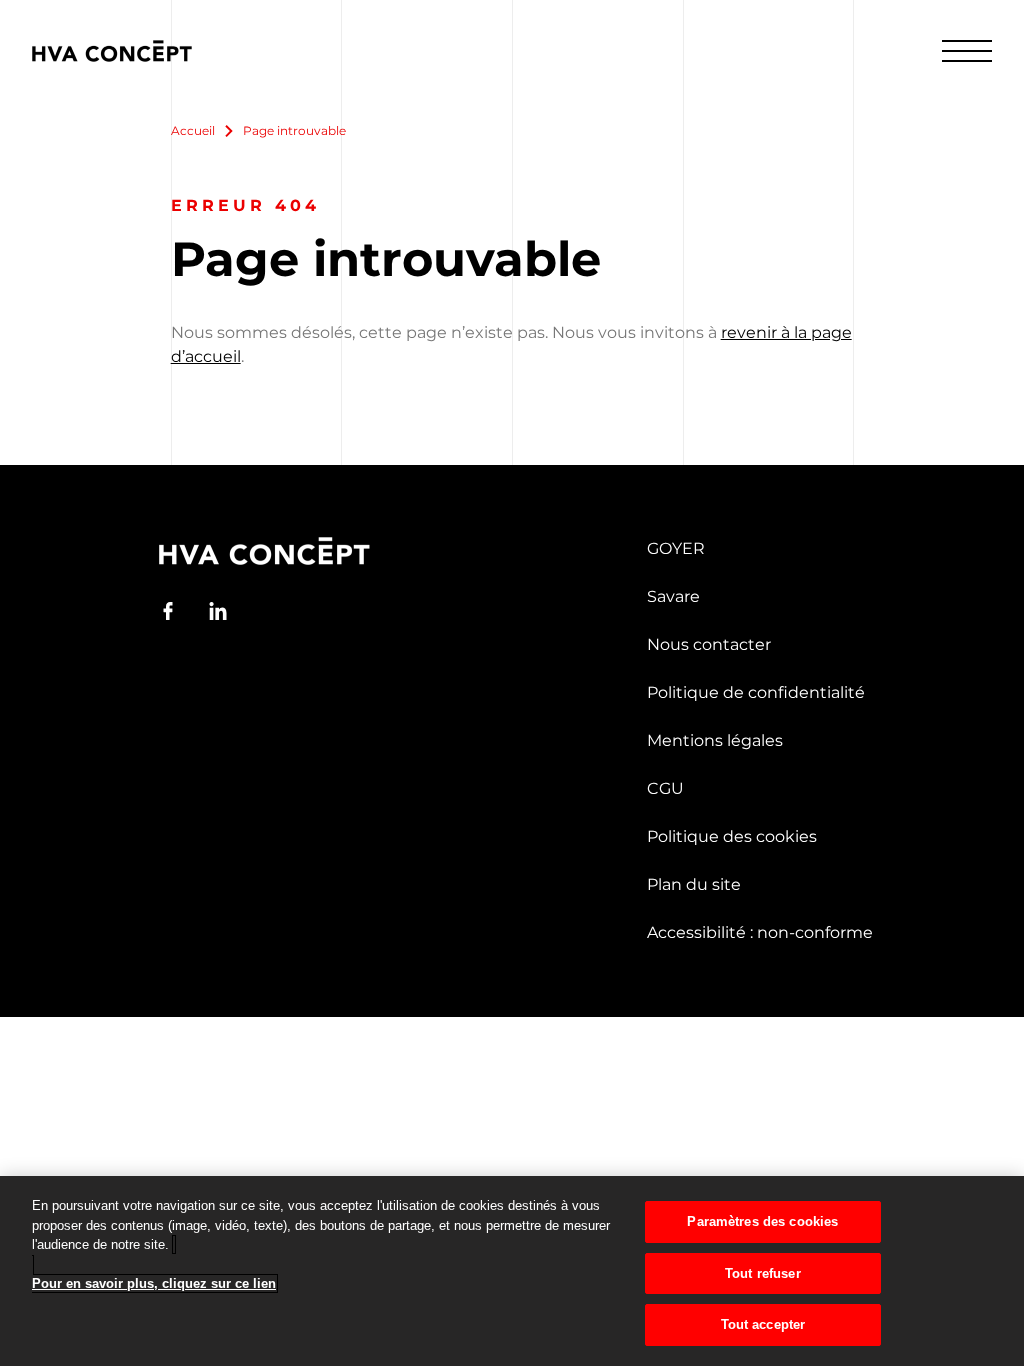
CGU (665, 788)
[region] (512, 1271)
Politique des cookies (732, 836)
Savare (673, 596)
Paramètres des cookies (762, 1221)
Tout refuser (763, 1273)
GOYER (676, 548)
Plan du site (694, 884)
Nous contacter (709, 644)
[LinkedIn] (218, 611)
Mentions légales (715, 740)
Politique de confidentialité (756, 692)
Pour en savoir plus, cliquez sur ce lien (154, 1283)
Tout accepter (763, 1324)
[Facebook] (168, 611)
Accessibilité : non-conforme (760, 932)
